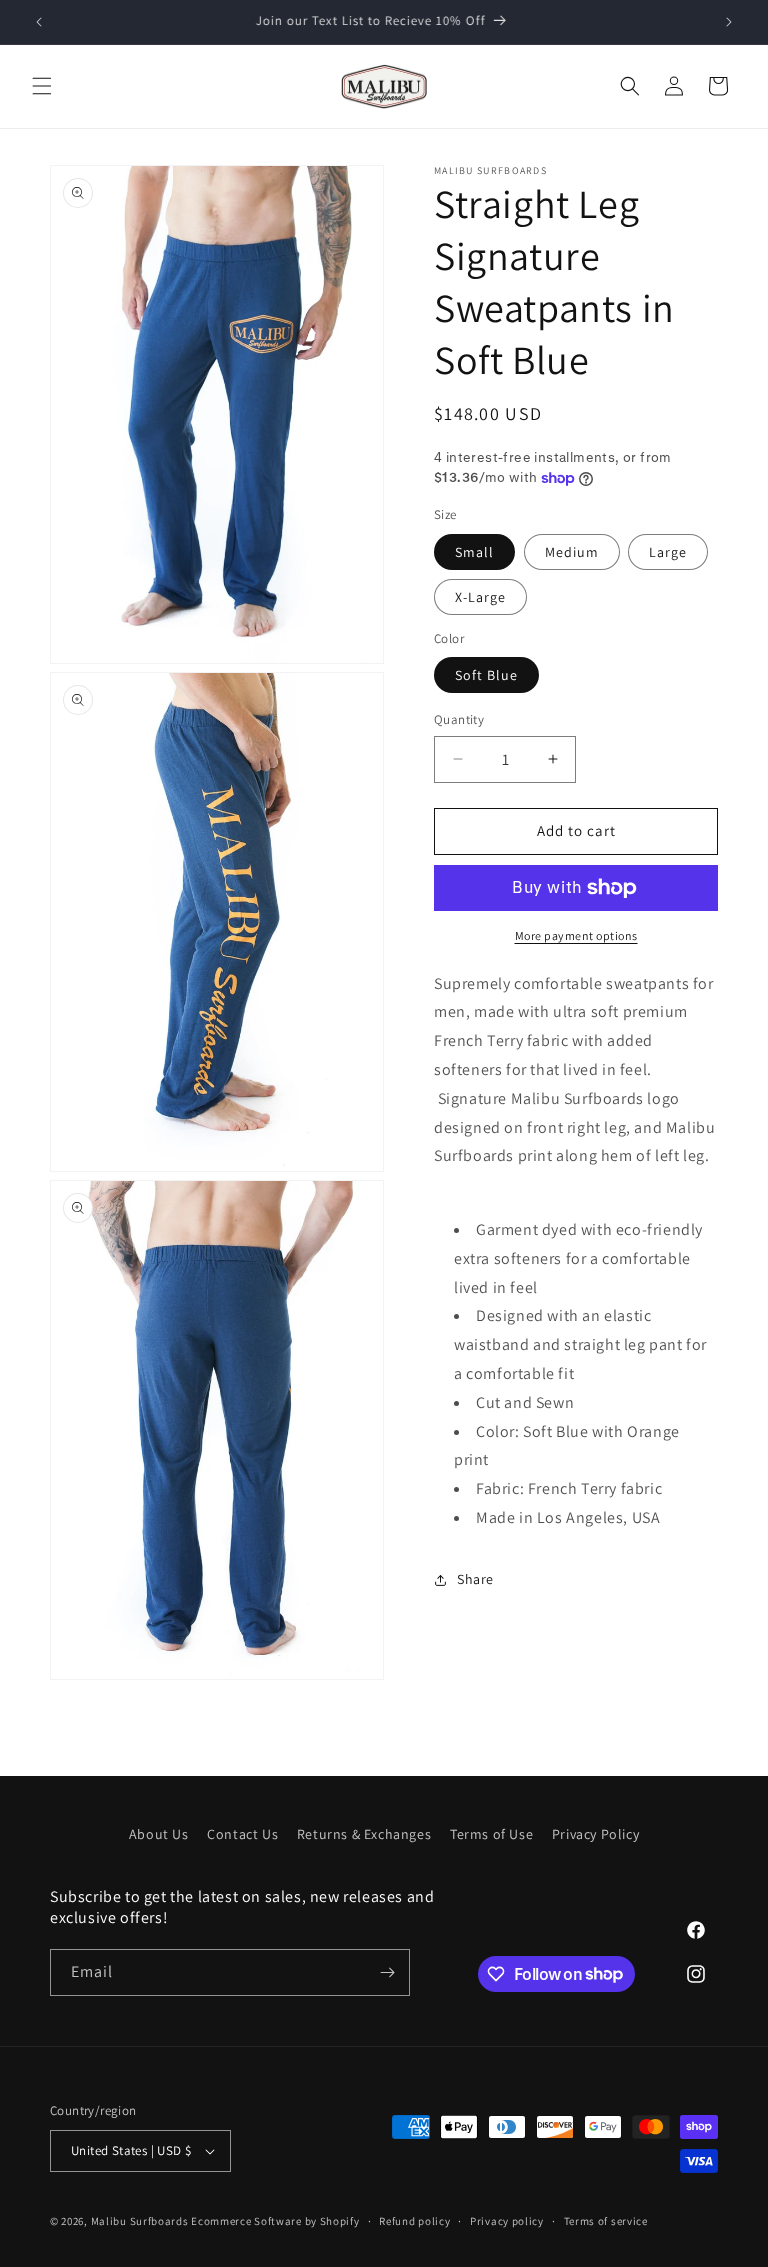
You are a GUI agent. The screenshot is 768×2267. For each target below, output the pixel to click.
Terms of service (606, 2221)
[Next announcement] (729, 22)
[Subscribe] (387, 1972)
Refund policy (414, 2221)
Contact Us (242, 1834)
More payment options (576, 935)
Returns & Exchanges (364, 1834)
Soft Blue (486, 675)
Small (474, 552)
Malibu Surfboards (140, 2221)
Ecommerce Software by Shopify (275, 2221)
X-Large (480, 597)
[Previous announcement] (39, 22)
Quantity (459, 719)
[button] (42, 86)
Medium (572, 552)
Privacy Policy (595, 1834)
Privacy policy (507, 2221)
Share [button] (475, 1579)
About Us (159, 1834)
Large (668, 552)
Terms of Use (491, 1834)
